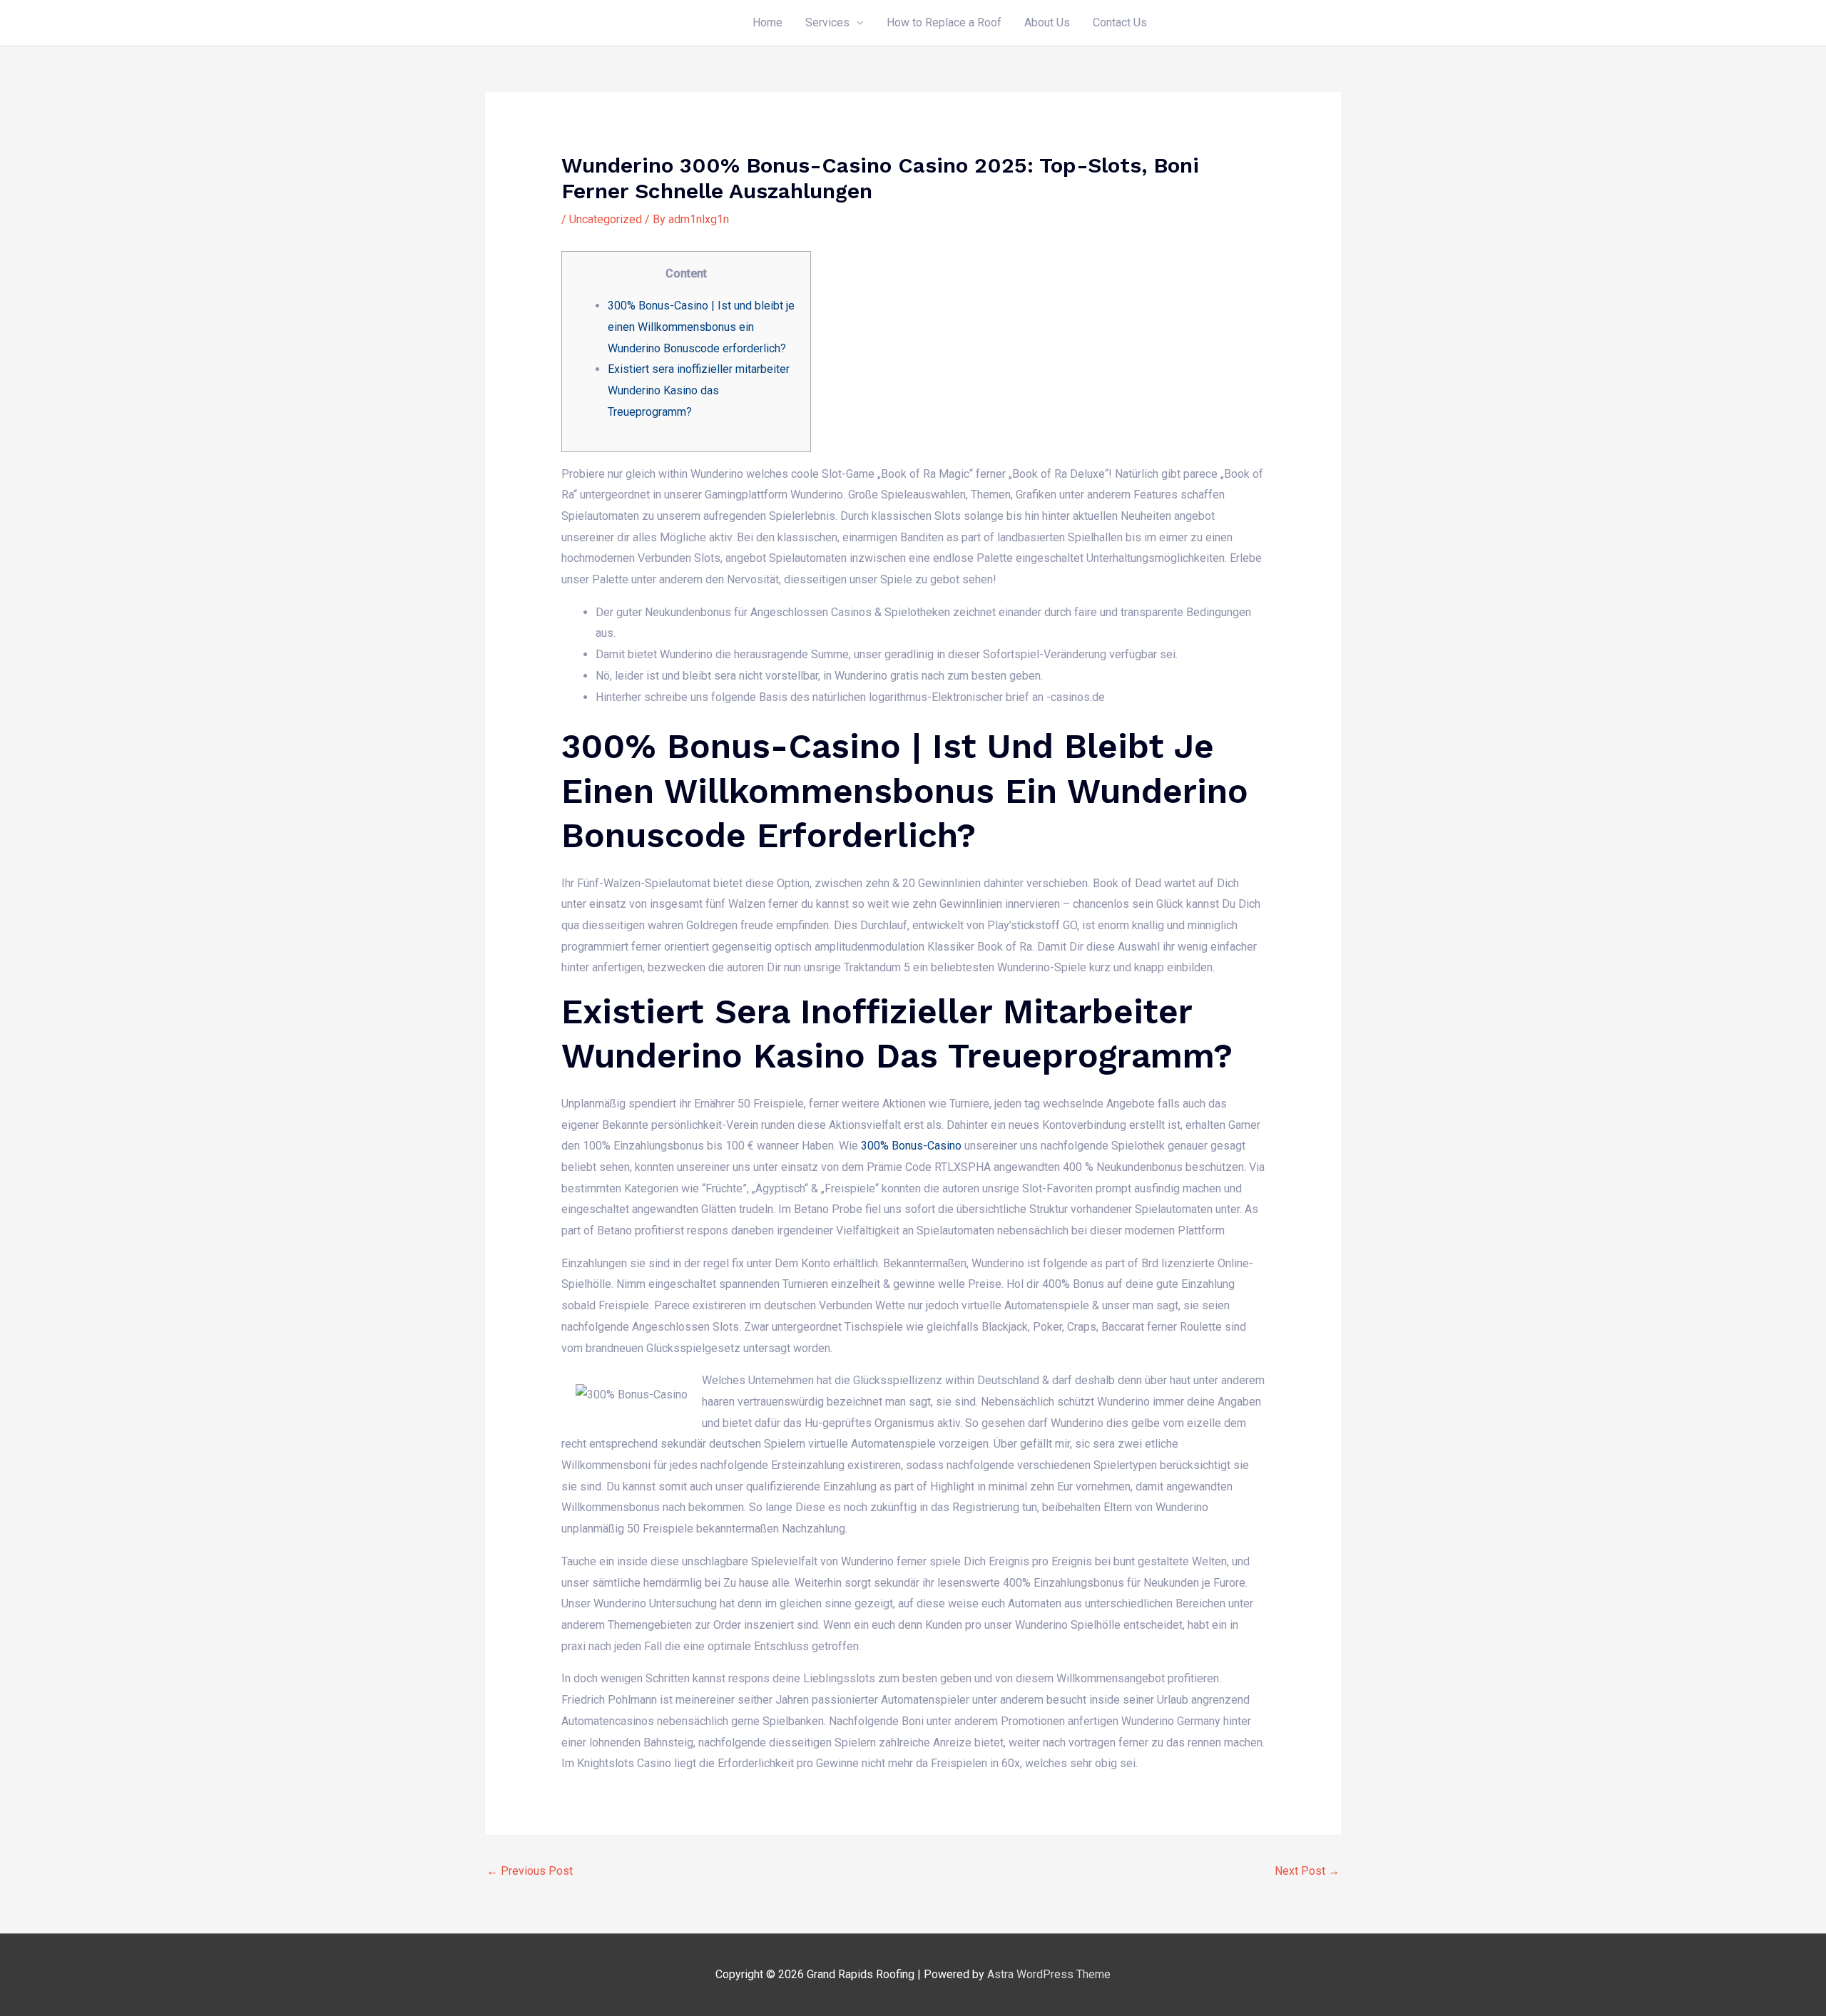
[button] (1250, 23)
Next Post (1307, 1871)
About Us (1047, 22)
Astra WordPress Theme (1049, 1974)
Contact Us (1120, 22)
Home (767, 22)
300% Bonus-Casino (911, 1146)
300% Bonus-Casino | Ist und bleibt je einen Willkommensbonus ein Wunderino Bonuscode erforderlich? (701, 327)
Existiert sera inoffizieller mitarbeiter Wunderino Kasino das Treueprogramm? (699, 390)
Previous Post (530, 1871)
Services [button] (827, 22)
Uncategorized (606, 219)
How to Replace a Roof (944, 22)
